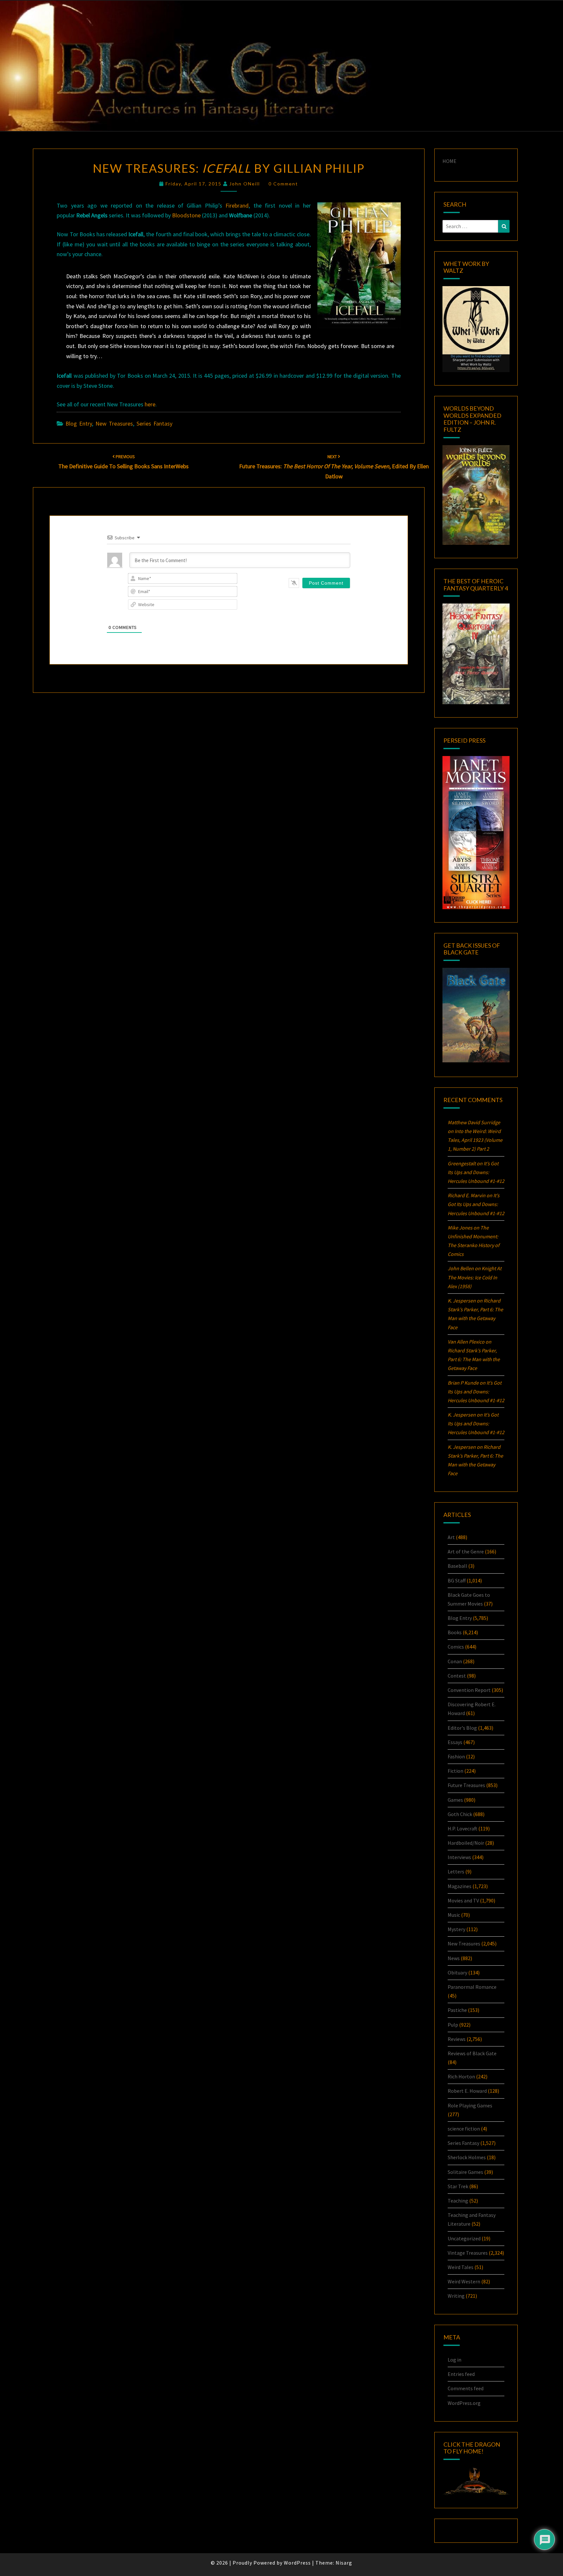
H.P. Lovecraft (462, 1828)
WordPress (297, 2563)
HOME (449, 161)
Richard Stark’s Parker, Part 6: (474, 1359)
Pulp (453, 2025)
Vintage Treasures (468, 2253)
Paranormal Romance (472, 1987)
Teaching (458, 2201)
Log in (455, 2360)
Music (454, 1915)
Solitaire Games (465, 2172)
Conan (455, 1661)
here (150, 404)
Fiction (455, 1771)
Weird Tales (461, 2267)
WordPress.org (464, 2403)
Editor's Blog (462, 1728)
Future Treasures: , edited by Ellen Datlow (334, 467)
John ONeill (245, 184)
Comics (456, 1647)
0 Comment (283, 184)
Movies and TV (463, 1900)
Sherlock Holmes (467, 2157)
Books (455, 1632)
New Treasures (114, 423)
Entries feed (461, 2374)
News (454, 1958)
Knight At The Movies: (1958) (475, 1277)
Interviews (459, 1857)
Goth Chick (460, 1814)
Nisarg (344, 2563)
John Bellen (461, 1268)
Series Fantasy (154, 423)
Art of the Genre (466, 1551)
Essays (455, 1742)
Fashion (456, 1756)
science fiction (464, 2129)
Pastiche (457, 2010)
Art (451, 1537)
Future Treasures (466, 1785)
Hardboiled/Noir (466, 1843)
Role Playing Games (470, 2105)
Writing (456, 2296)
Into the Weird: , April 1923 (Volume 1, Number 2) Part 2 (475, 1140)
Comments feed (466, 2388)
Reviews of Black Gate (472, 2053)
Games (455, 1800)
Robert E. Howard (467, 2091)
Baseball (457, 1566)
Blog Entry (79, 423)
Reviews (457, 2039)
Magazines (460, 1886)
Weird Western (464, 2281)
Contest (457, 1676)
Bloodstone (186, 215)
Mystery (456, 1929)
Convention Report (469, 1690)
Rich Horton (461, 2076)
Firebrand (237, 205)
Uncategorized (464, 2238)
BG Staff (457, 1580)
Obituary (457, 1972)
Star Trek (458, 2186)
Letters (456, 1871)
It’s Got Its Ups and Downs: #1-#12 (476, 1172)
